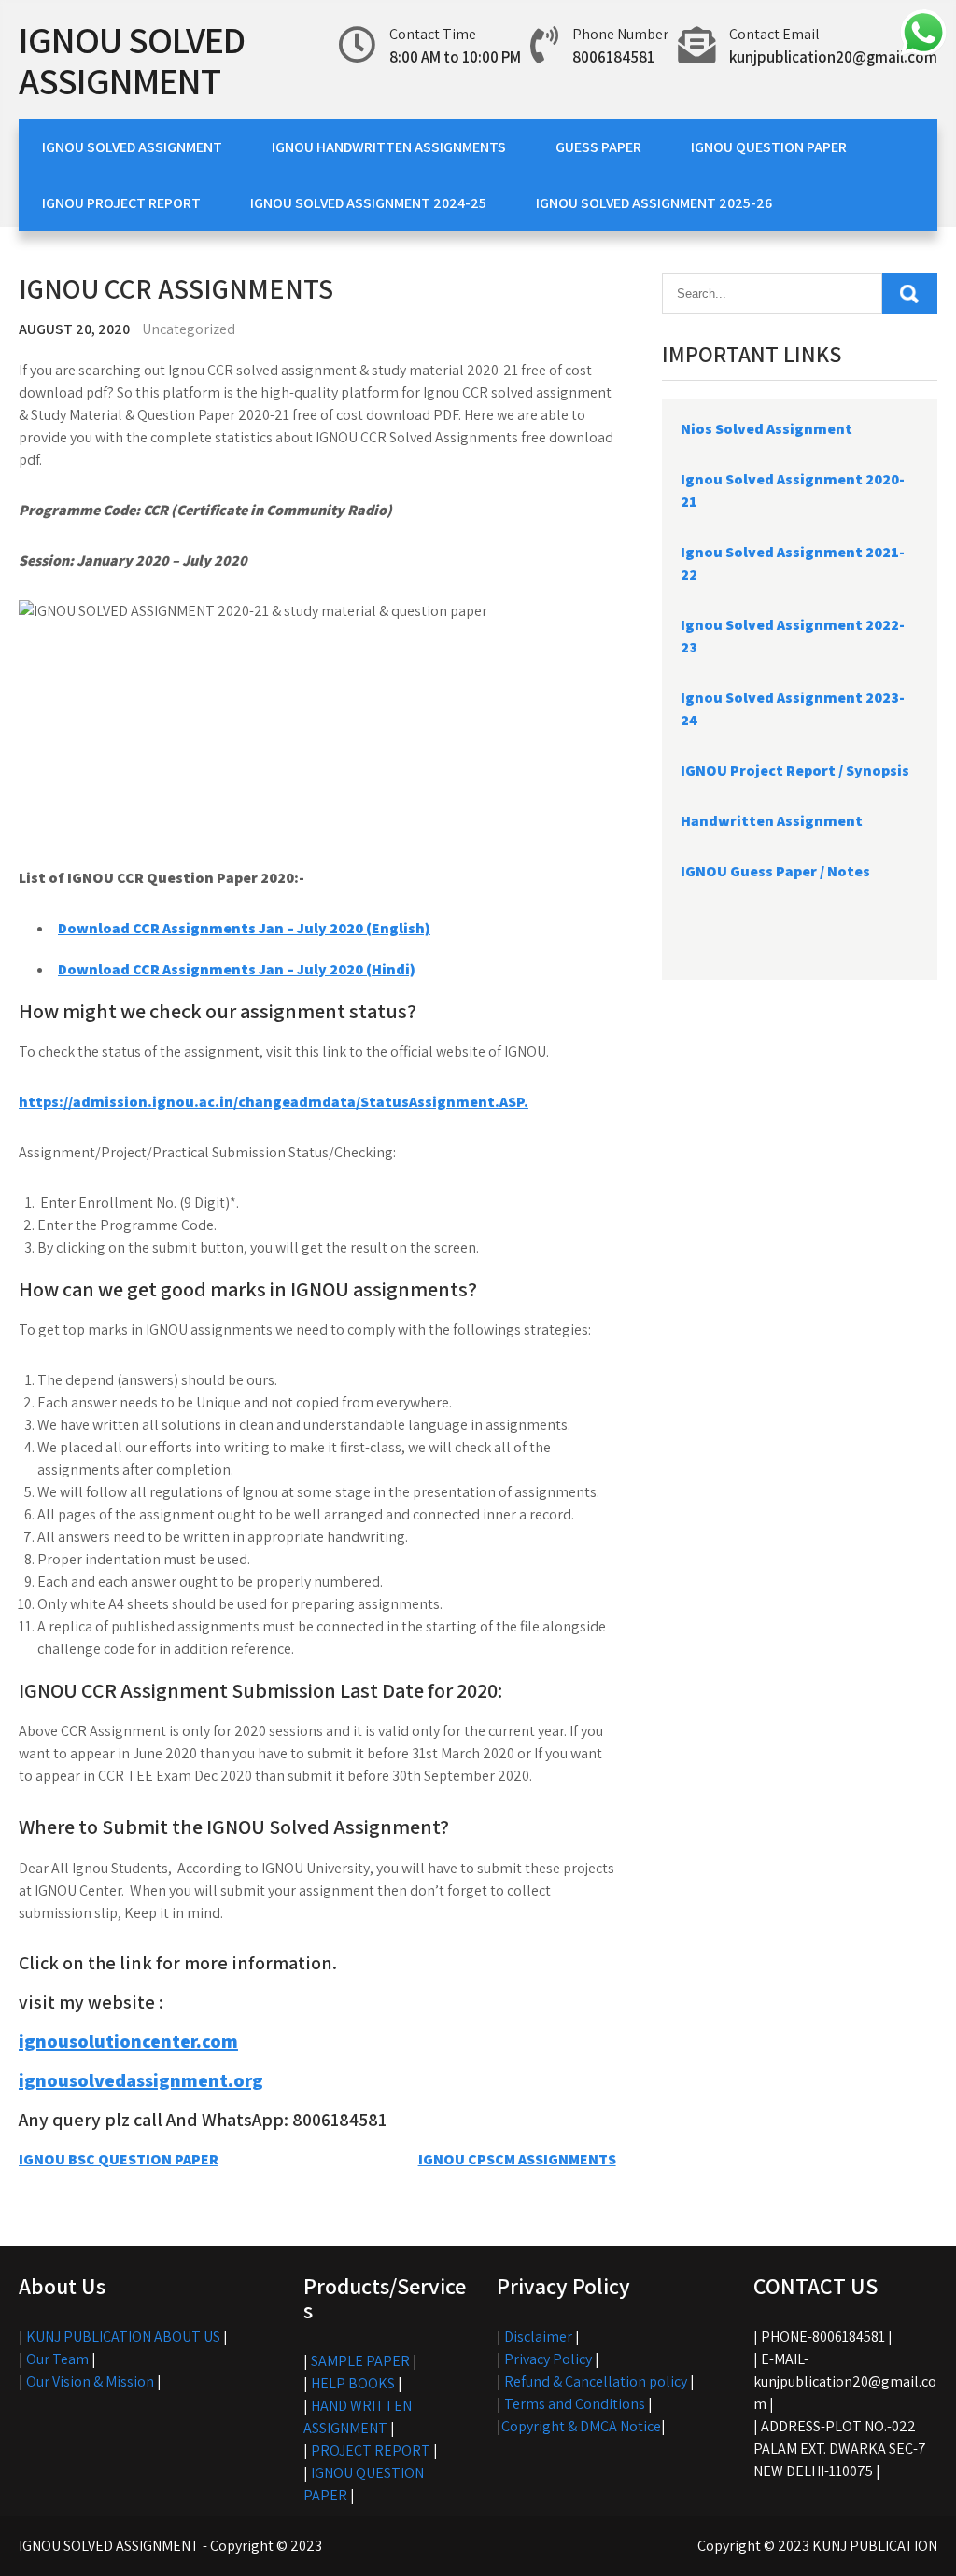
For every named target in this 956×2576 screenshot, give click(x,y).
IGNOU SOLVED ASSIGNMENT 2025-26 (654, 203)
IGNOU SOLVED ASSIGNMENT (132, 60)
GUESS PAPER (598, 147)
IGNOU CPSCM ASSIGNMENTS (517, 2159)
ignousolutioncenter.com (128, 2041)
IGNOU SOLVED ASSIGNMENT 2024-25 (368, 203)
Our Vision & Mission (90, 2381)
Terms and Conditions (575, 2404)
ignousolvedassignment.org (141, 2080)
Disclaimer (538, 2337)
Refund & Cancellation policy (596, 2381)
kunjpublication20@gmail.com (833, 57)
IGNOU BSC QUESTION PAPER (119, 2159)
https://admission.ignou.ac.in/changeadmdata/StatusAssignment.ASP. (274, 1102)
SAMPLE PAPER (360, 2361)
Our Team (57, 2359)
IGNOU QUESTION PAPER (769, 147)
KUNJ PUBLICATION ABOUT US (123, 2337)
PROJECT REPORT (371, 2450)
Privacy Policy (548, 2359)
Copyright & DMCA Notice (581, 2426)
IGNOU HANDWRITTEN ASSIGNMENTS (389, 147)
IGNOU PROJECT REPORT (121, 203)
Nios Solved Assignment (766, 429)
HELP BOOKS (353, 2383)
